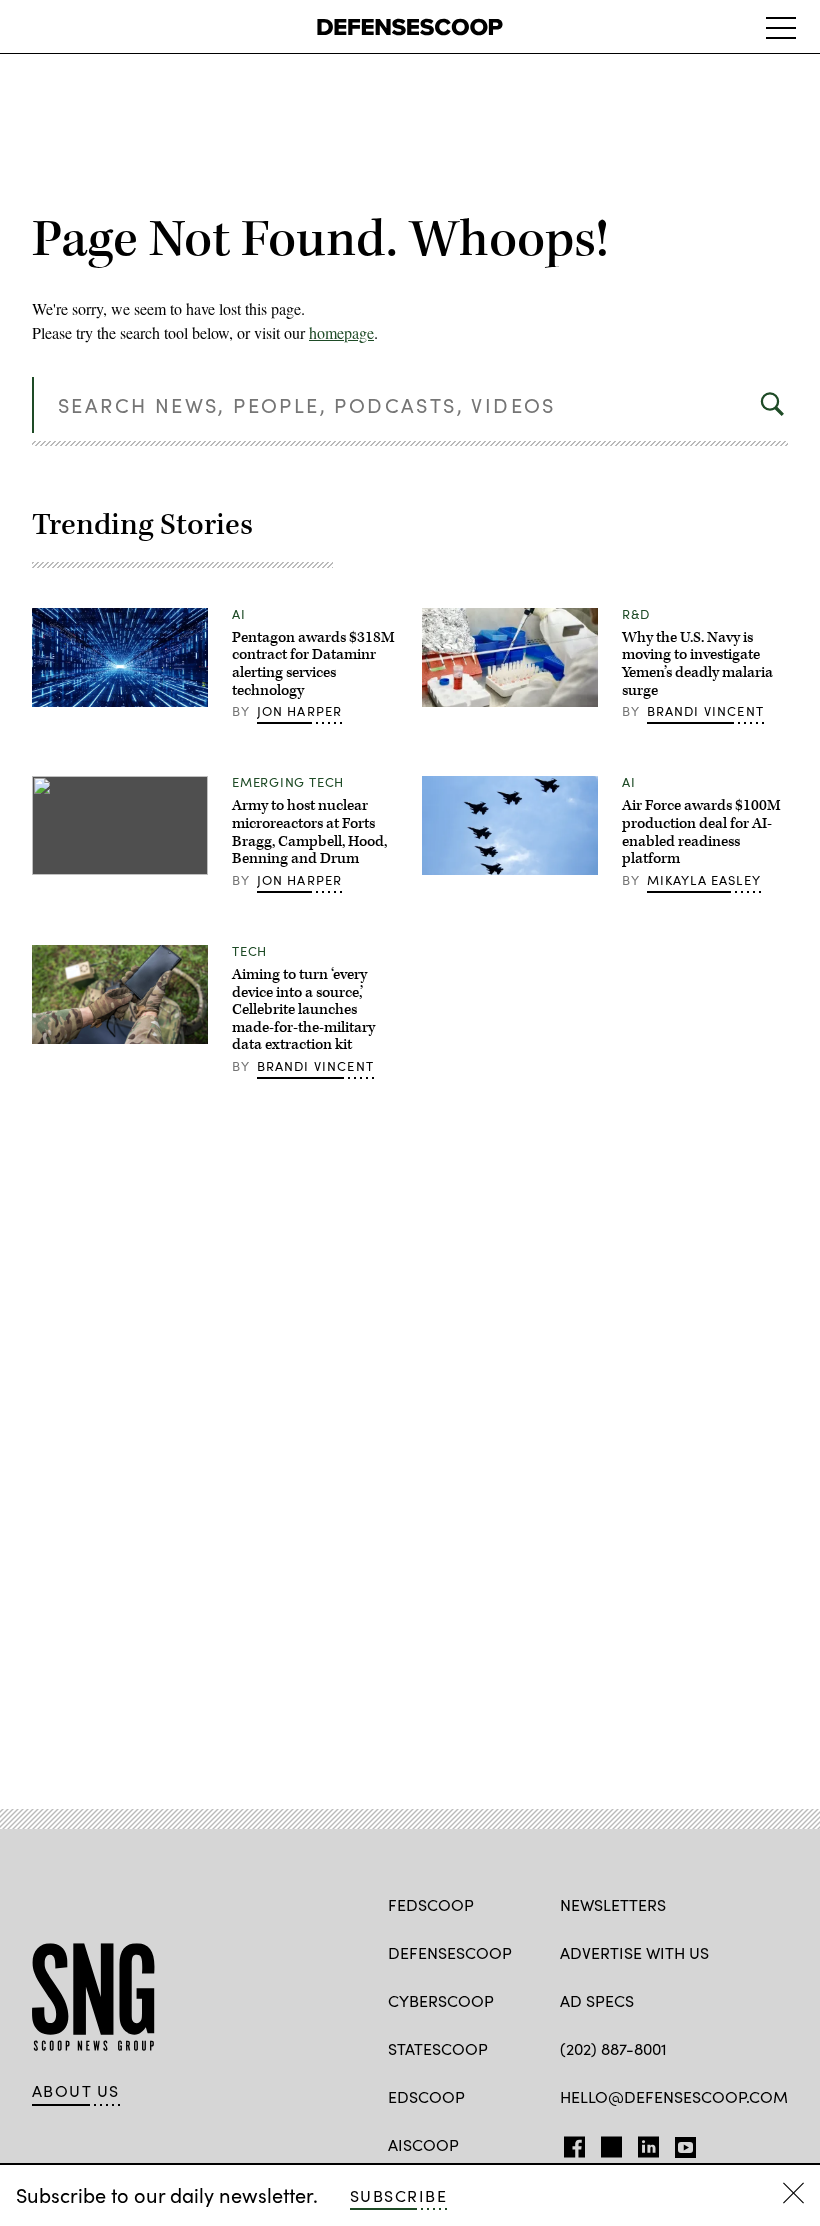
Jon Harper (300, 711)
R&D (635, 614)
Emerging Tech (288, 782)
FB (569, 2143)
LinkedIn (648, 2143)
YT (680, 2143)
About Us (76, 2091)
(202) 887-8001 (613, 2048)
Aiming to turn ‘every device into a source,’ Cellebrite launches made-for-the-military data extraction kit (303, 1009)
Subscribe (398, 2195)
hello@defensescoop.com (674, 2096)
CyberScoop (441, 2000)
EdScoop (426, 2096)
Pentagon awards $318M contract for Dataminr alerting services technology (313, 664)
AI (239, 614)
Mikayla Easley (704, 880)
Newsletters (613, 1904)
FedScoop (431, 1904)
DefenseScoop (450, 1952)
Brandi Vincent (705, 711)
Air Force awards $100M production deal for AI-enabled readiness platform (701, 832)
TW (608, 2143)
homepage (341, 332)
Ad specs (597, 2000)
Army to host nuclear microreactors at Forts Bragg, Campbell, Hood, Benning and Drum (309, 832)
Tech (249, 951)
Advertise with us (634, 1952)
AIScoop (423, 2144)
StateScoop (438, 2048)
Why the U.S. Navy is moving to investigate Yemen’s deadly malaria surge (697, 664)
